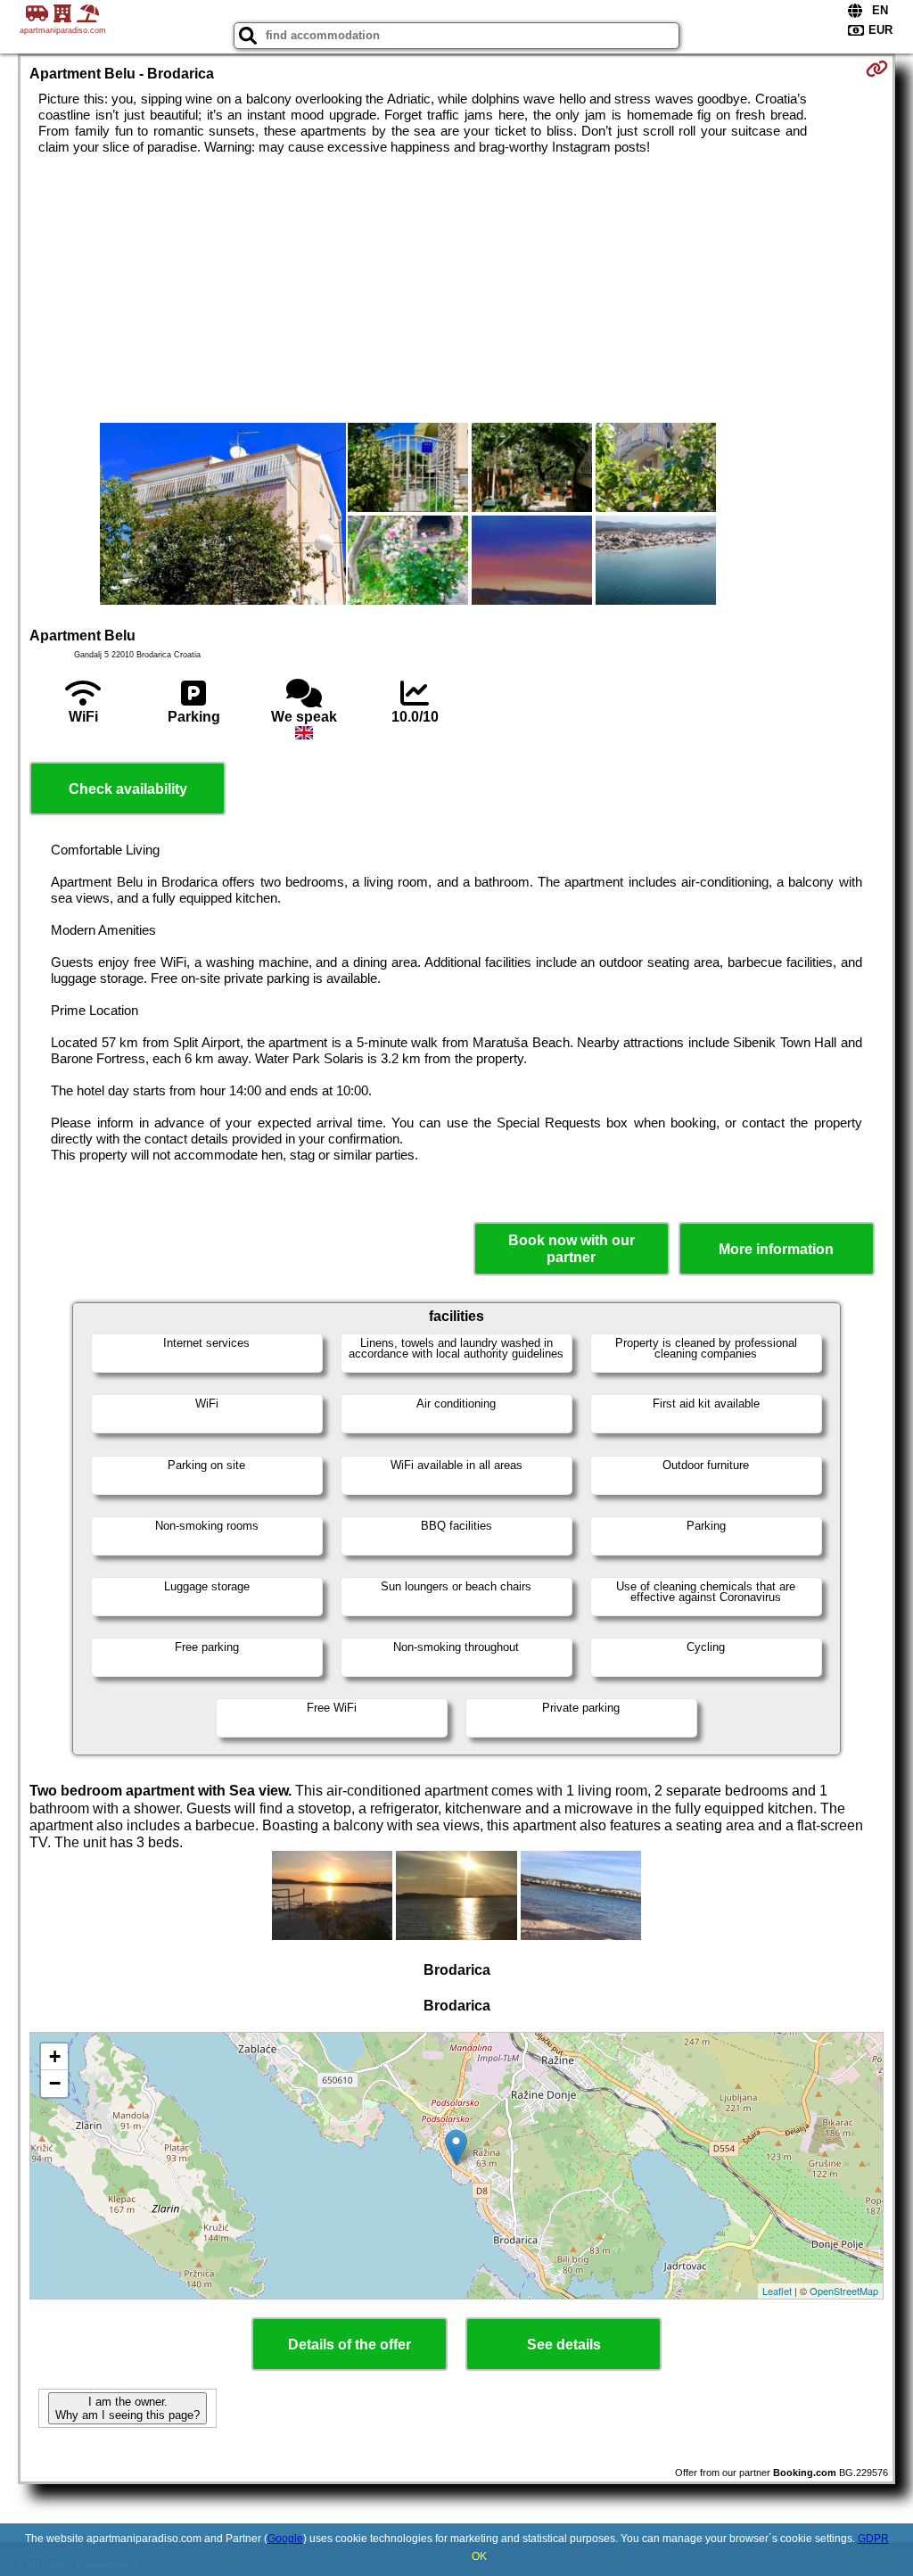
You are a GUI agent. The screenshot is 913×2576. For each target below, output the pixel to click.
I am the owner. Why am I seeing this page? (127, 2408)
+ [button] (55, 2056)
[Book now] (877, 69)
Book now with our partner (572, 1249)
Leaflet (777, 2291)
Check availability (128, 789)
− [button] (55, 2083)
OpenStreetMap (844, 2291)
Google (285, 2539)
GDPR (873, 2539)
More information (776, 1249)
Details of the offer (350, 2345)
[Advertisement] (457, 289)
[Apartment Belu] (223, 516)
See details (564, 2345)
